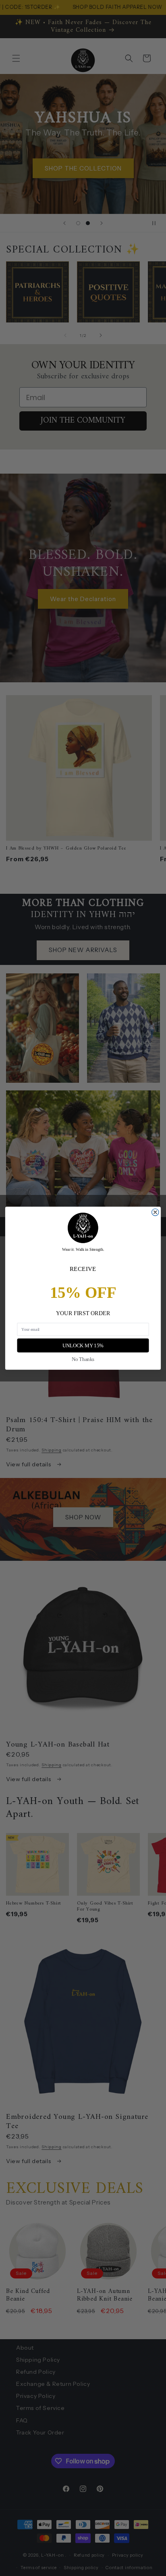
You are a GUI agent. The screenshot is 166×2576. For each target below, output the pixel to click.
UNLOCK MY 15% (83, 1345)
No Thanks (83, 1359)
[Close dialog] (155, 1212)
